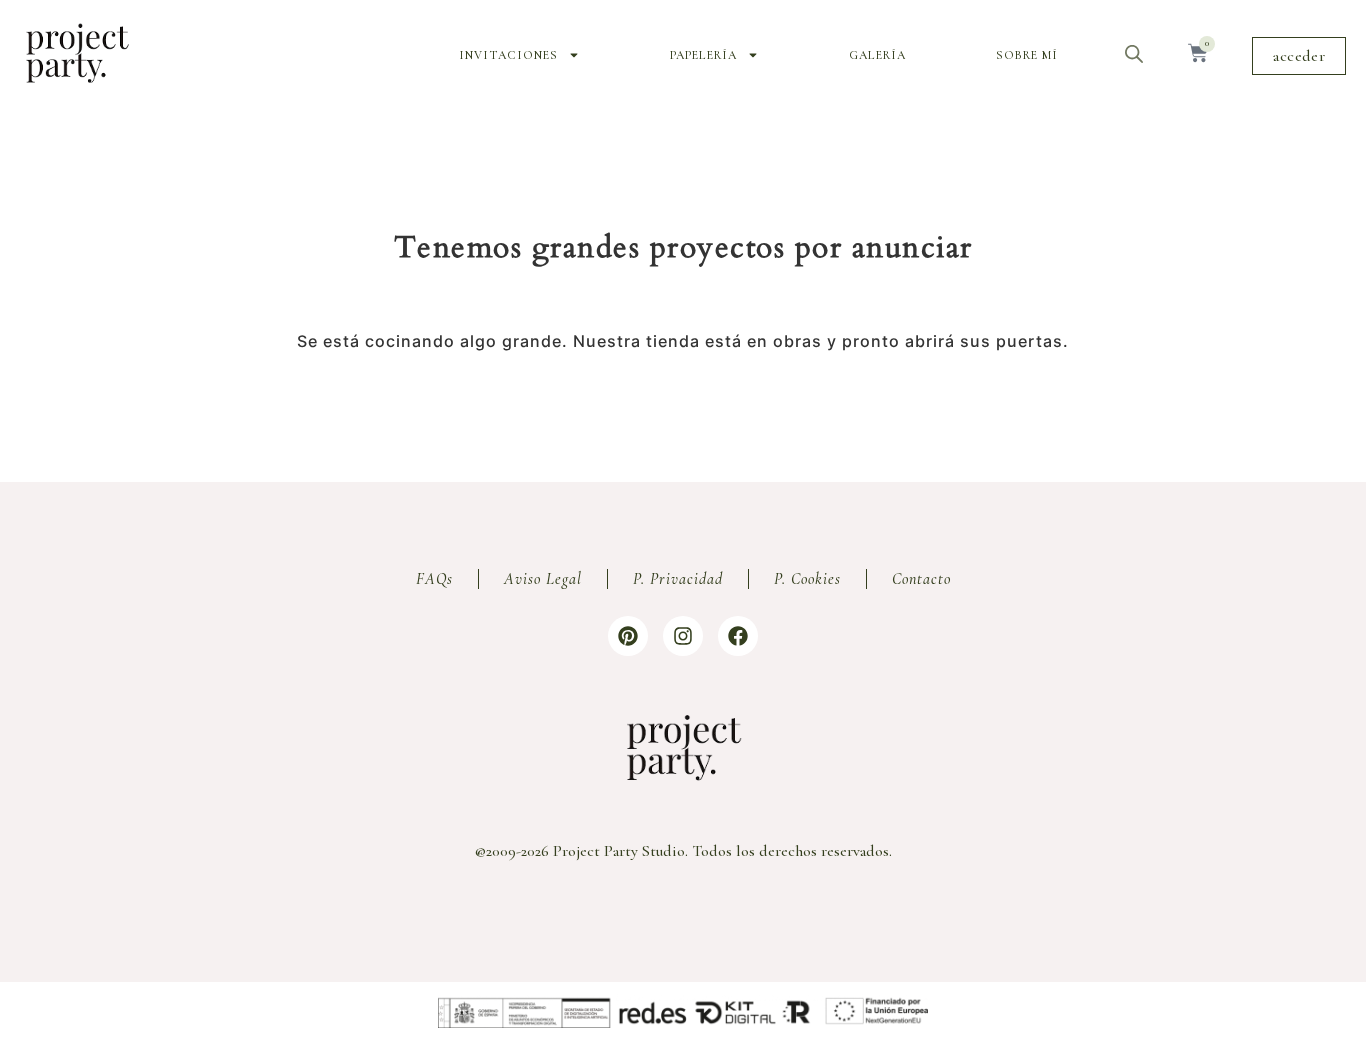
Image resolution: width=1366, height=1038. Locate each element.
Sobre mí (1027, 55)
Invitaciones (508, 55)
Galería (877, 55)
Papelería (703, 55)
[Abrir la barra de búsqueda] (1134, 54)
